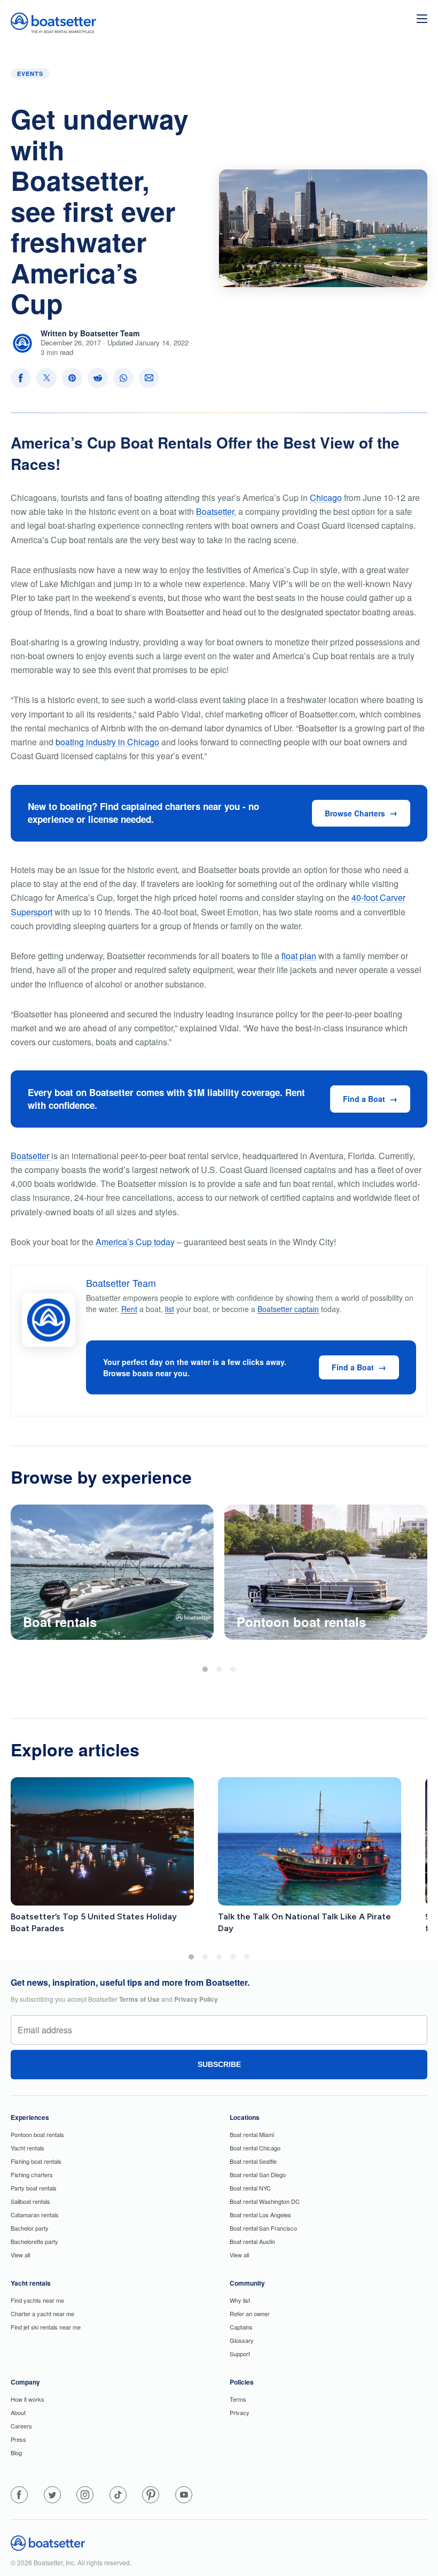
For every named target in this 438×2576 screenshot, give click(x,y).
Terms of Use (139, 1999)
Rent (129, 1309)
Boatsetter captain (288, 1309)
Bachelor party (30, 2228)
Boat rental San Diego (258, 2174)
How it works (28, 2399)
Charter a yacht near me (42, 2313)
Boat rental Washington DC (265, 2201)
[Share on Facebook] (21, 378)
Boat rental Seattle (253, 2161)
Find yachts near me (37, 2300)
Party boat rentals (34, 2188)
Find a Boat (364, 1099)
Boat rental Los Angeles (260, 2215)
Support (240, 2354)
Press (18, 2439)
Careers (21, 2426)
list (170, 1309)
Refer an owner (250, 2313)
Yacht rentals (28, 2148)
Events (30, 74)
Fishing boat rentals (36, 2161)
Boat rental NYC (250, 2188)
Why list (240, 2300)
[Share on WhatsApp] (123, 378)
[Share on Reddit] (98, 378)
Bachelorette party (34, 2241)
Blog (16, 2452)
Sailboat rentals (30, 2201)
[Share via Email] (149, 378)
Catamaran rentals (35, 2215)
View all (20, 2255)
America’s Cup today (135, 1242)
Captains (241, 2327)
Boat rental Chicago (255, 2148)
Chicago (326, 498)
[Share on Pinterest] (72, 378)
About (18, 2412)
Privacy (240, 2412)
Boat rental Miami (252, 2134)
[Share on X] (46, 378)
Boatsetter (215, 511)
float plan (299, 956)
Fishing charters (32, 2174)
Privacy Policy (196, 1999)
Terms (238, 2399)
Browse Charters (355, 813)
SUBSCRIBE (219, 2064)
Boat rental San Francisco (263, 2228)
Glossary (242, 2340)
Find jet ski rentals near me (46, 2327)
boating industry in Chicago (107, 742)
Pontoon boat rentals (37, 2134)
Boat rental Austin (252, 2241)
